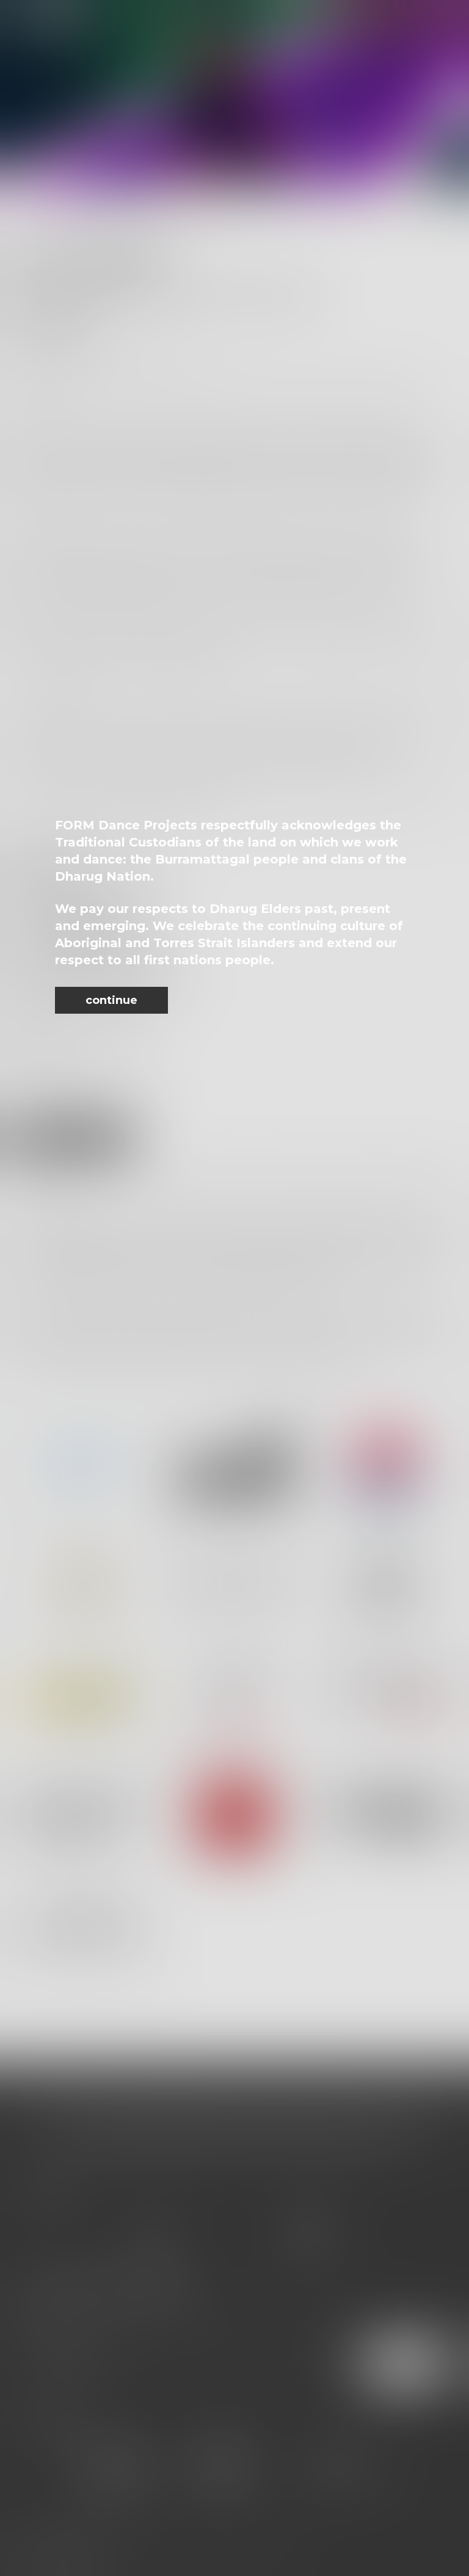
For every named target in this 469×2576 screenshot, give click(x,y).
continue (111, 1000)
